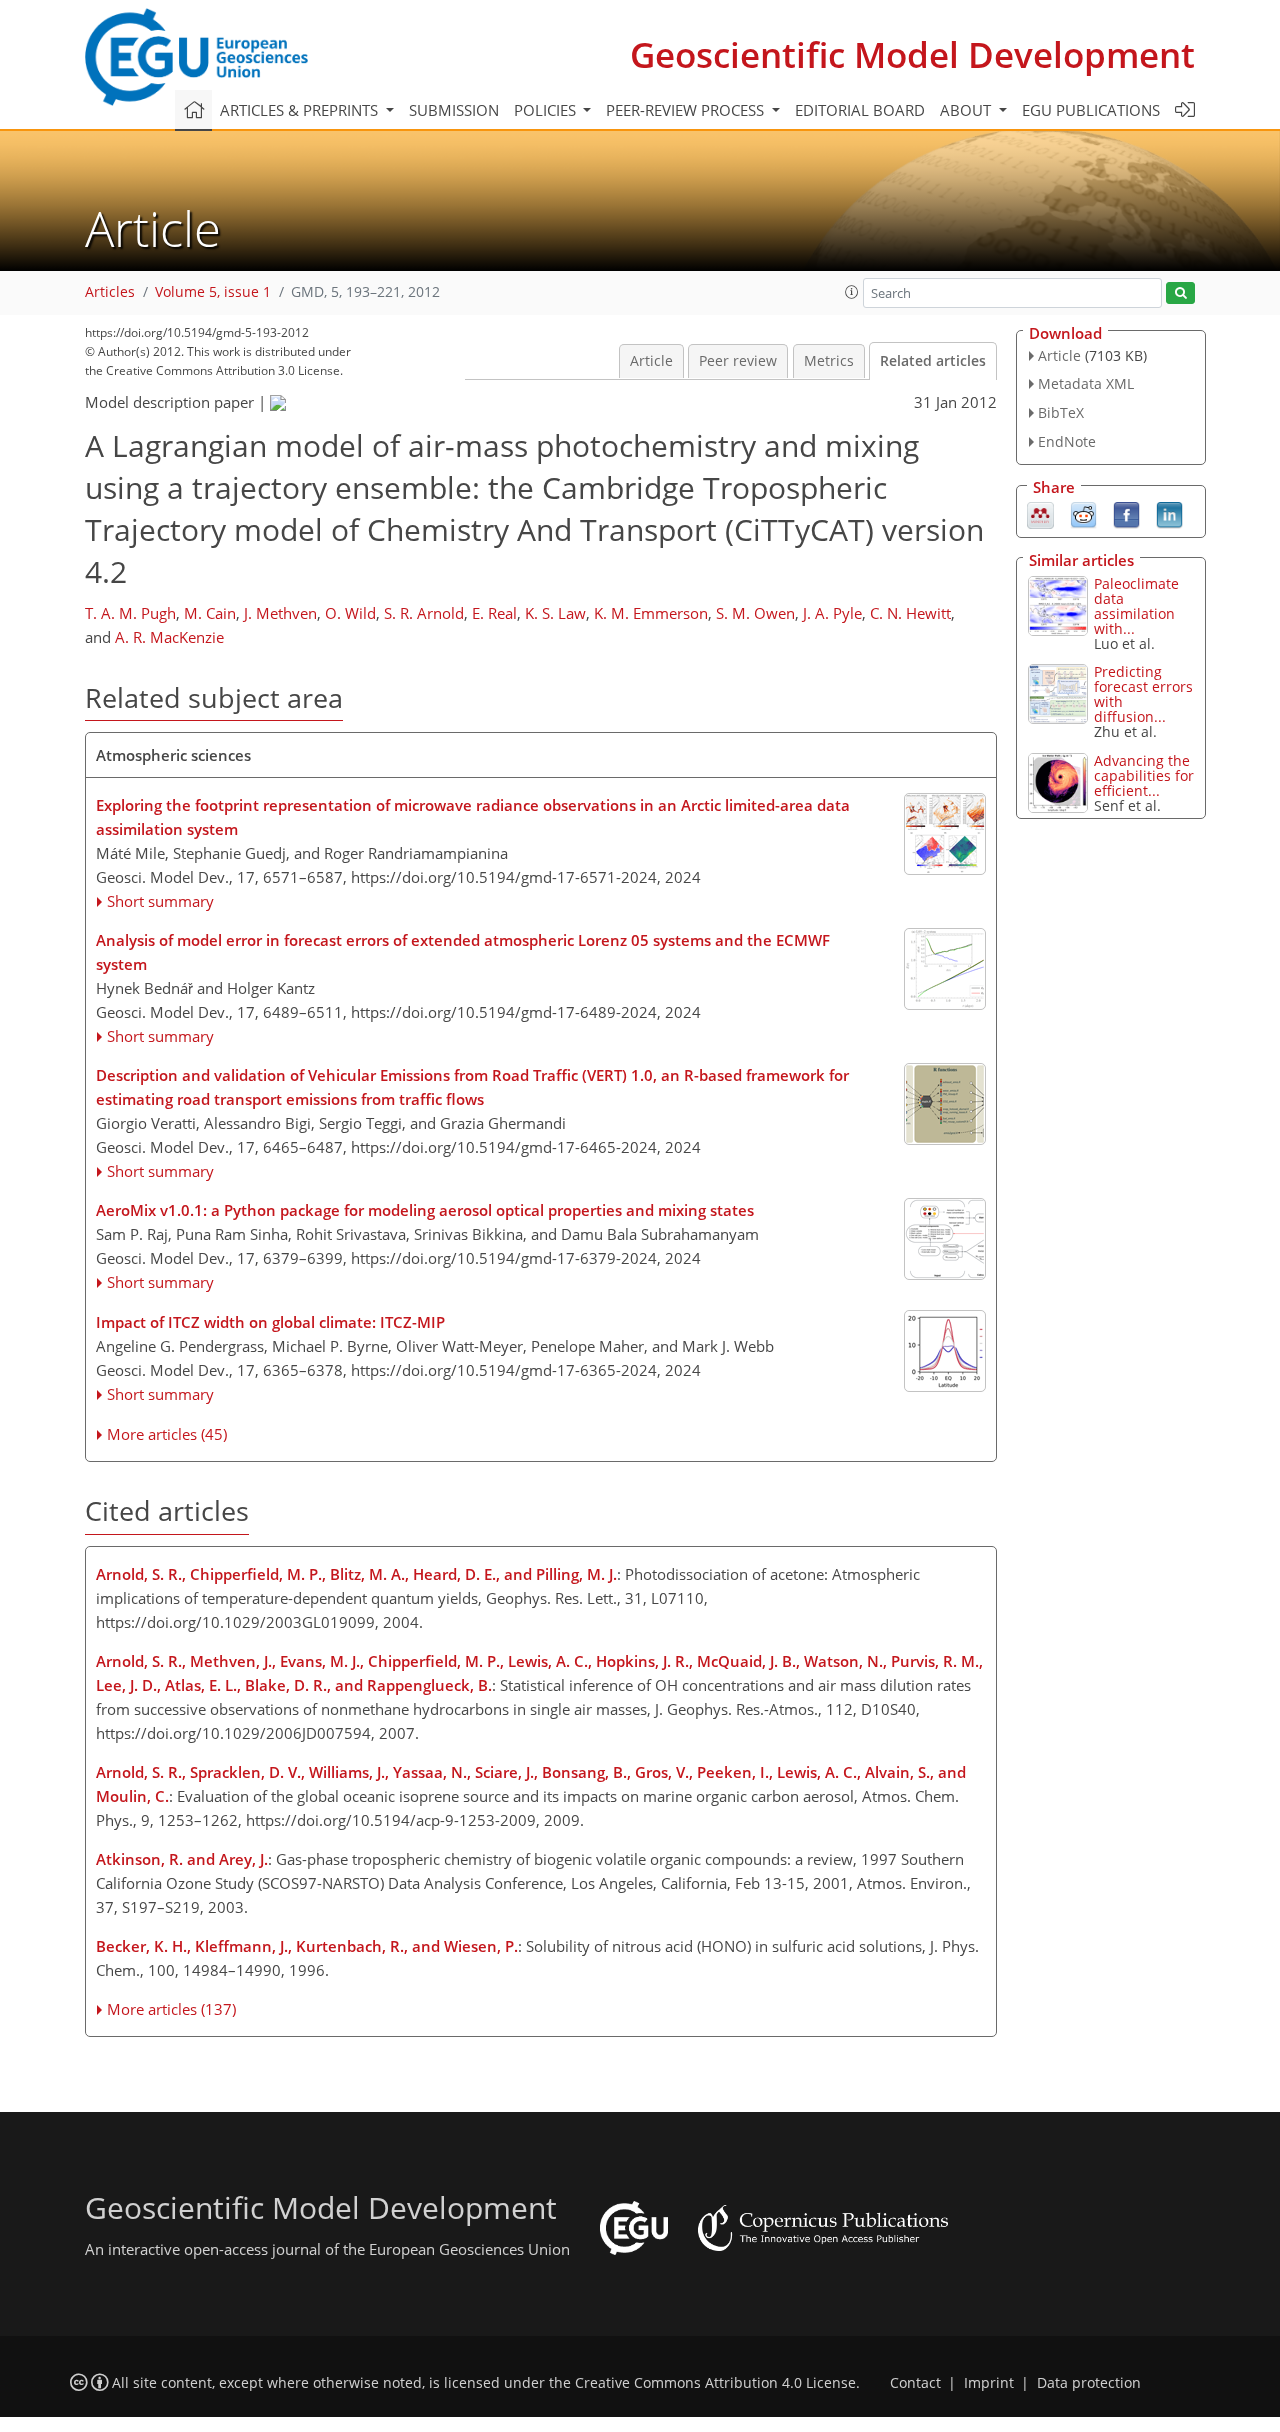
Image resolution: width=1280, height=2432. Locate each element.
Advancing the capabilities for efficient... (1144, 775)
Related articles (933, 361)
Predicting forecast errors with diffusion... (1143, 694)
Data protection (1089, 2383)
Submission (454, 110)
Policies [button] (547, 110)
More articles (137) (171, 2009)
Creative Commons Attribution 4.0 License (715, 2383)
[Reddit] (1083, 513)
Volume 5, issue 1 (213, 292)
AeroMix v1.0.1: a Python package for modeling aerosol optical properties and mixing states (425, 1210)
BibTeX (1061, 412)
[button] (852, 292)
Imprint (989, 2383)
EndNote (1067, 441)
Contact (915, 2383)
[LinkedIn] (1169, 513)
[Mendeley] (1040, 513)
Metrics (829, 361)
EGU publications (1091, 110)
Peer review (738, 361)
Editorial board (860, 110)
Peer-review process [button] (687, 110)
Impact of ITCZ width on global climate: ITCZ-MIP (270, 1322)
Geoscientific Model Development (912, 54)
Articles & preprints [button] (301, 110)
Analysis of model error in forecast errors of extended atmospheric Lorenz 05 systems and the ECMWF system (463, 952)
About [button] (967, 110)
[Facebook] (1126, 513)
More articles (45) (167, 1434)
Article (651, 361)
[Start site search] (1180, 293)
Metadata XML (1086, 383)
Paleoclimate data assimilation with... (1136, 606)
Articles (110, 292)
